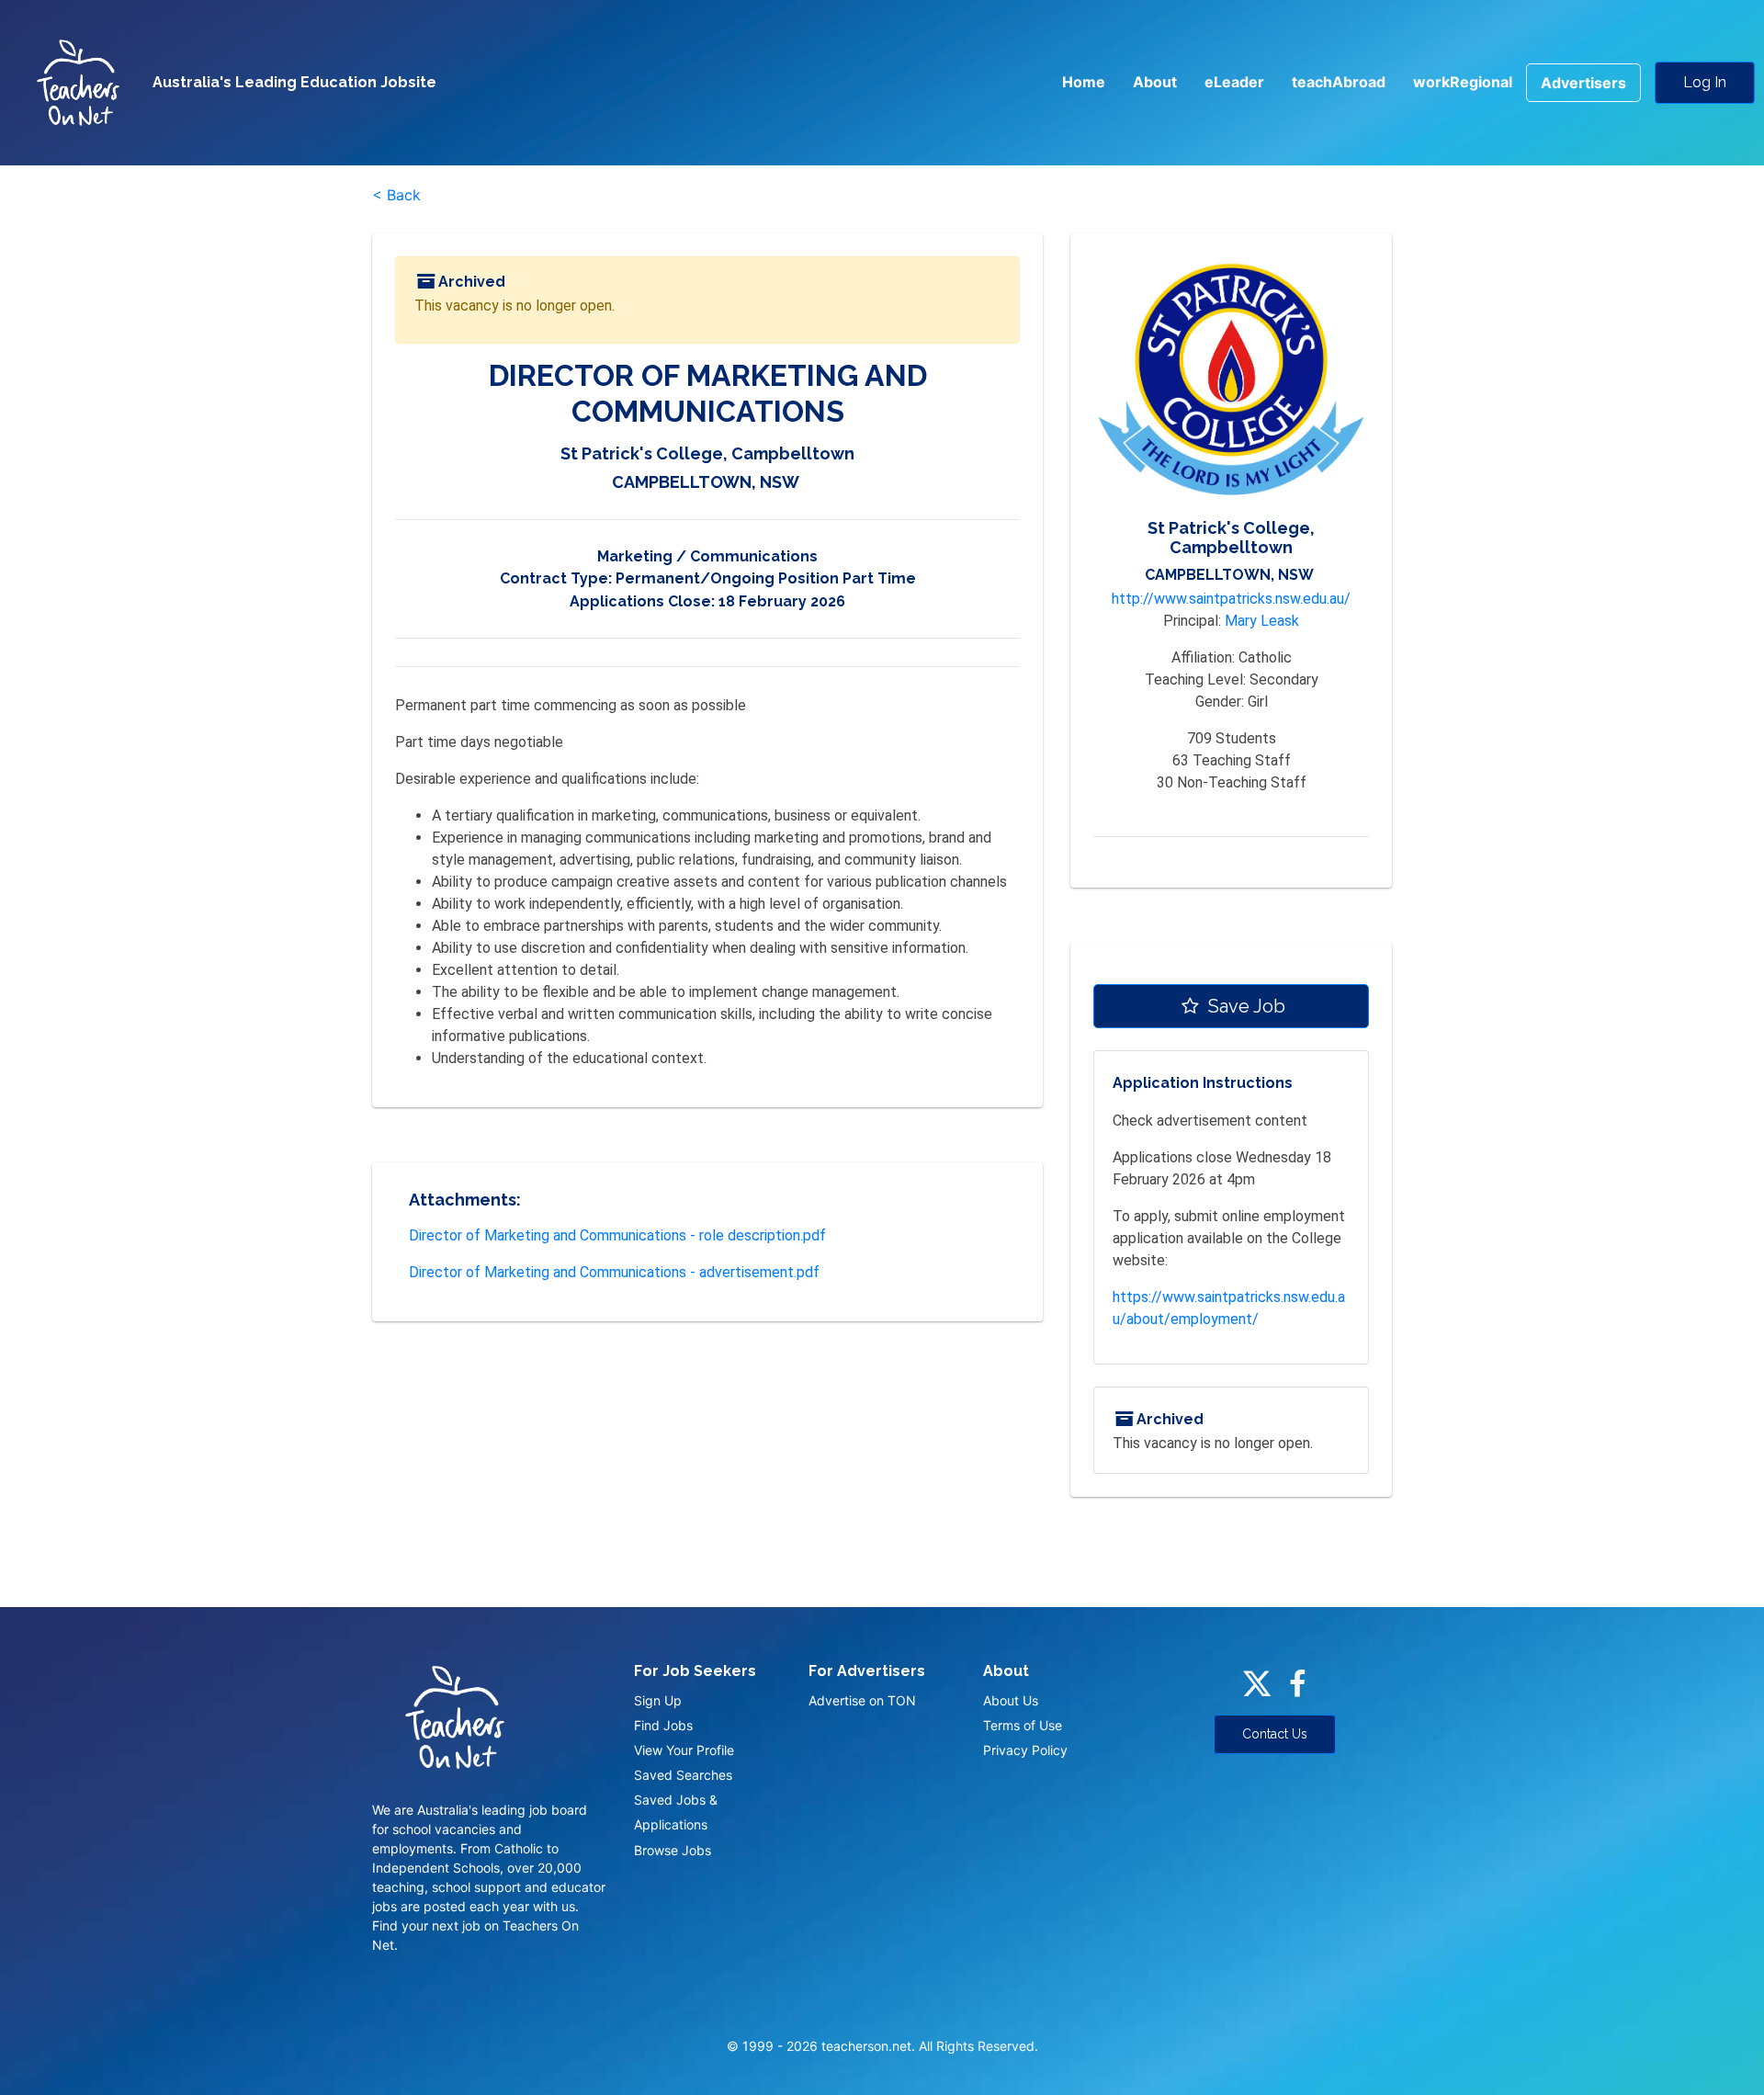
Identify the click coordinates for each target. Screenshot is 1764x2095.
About (1155, 82)
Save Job (1244, 1006)
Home (1084, 82)
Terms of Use (1023, 1725)
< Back (396, 195)
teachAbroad (1339, 82)
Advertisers (1583, 83)
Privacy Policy (1025, 1750)
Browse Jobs (673, 1850)
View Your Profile (684, 1750)
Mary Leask (1262, 621)
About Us (1011, 1700)
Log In (1705, 82)
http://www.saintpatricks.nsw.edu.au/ (1231, 599)
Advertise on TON (862, 1700)
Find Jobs (663, 1725)
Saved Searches (683, 1775)
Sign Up (658, 1700)
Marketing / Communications (707, 556)
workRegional (1463, 82)
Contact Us (1275, 1734)
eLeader (1234, 82)
